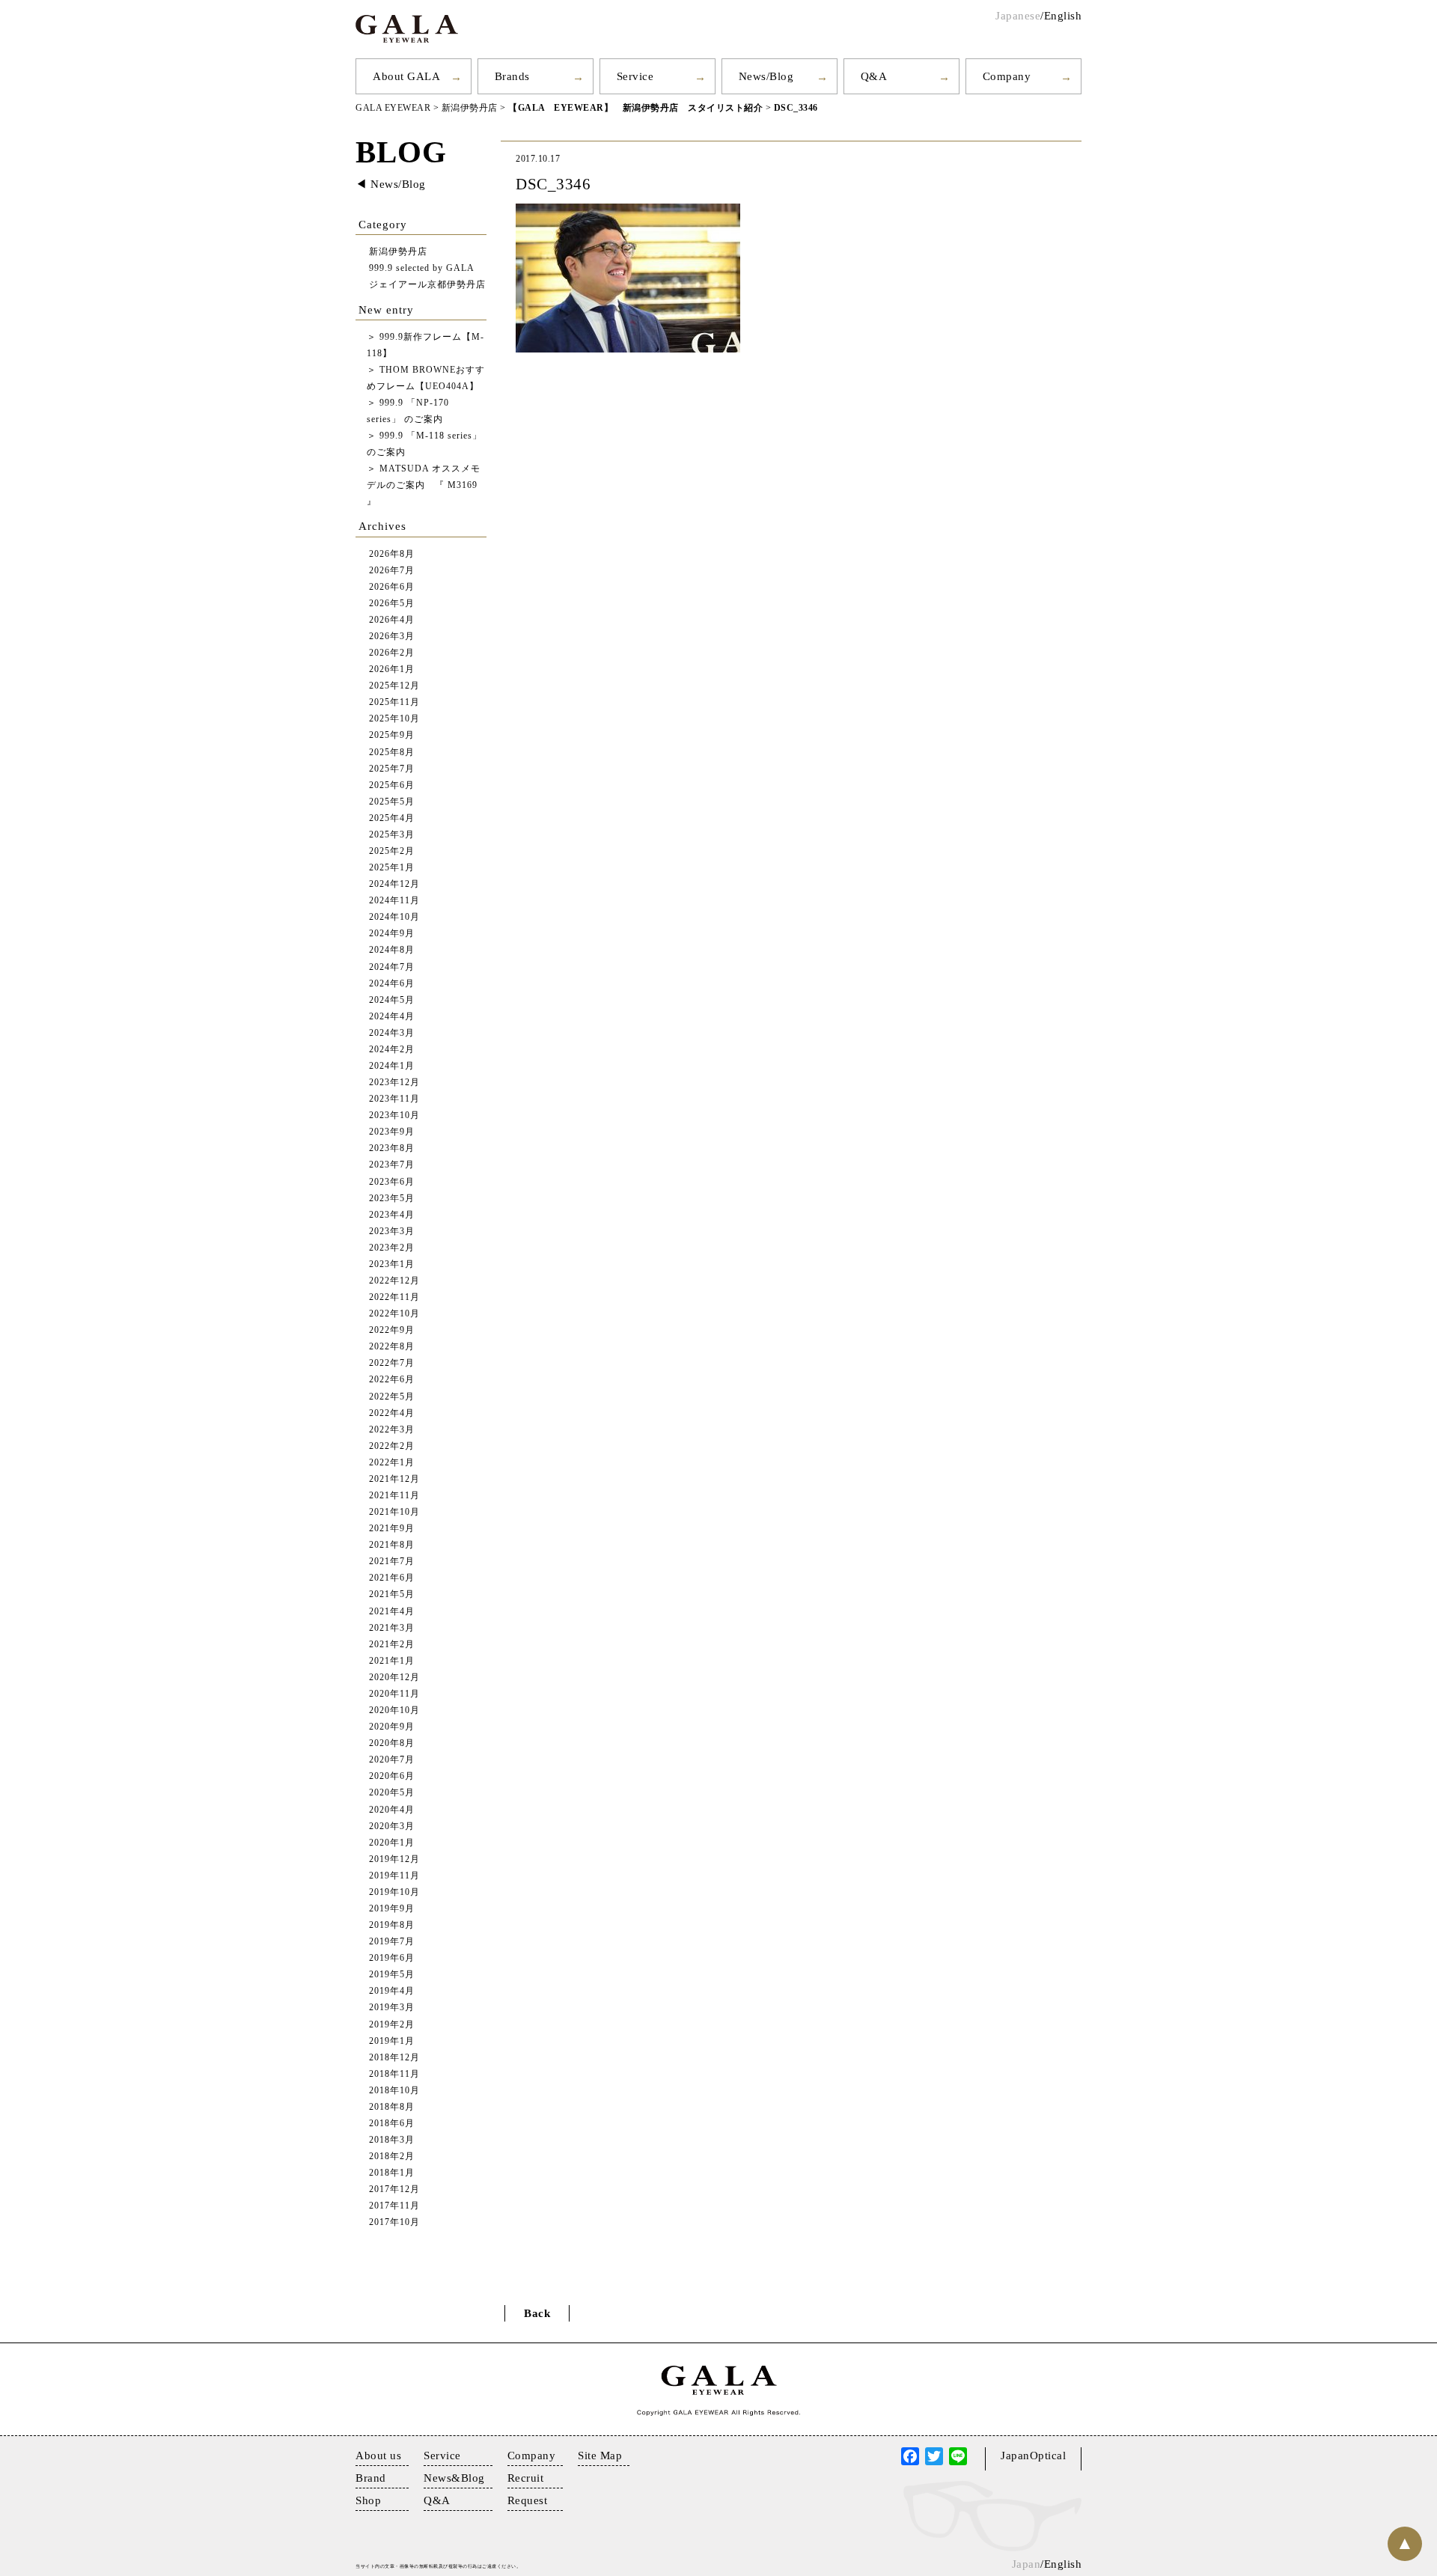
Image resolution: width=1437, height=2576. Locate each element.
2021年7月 (392, 1562)
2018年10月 (394, 2091)
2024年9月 (392, 934)
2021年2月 (392, 1645)
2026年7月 (392, 571)
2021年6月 (392, 1578)
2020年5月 (392, 1793)
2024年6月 (392, 984)
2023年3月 (392, 1231)
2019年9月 (392, 1909)
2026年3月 (392, 637)
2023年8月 (392, 1148)
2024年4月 (392, 1017)
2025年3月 (392, 835)
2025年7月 (392, 769)
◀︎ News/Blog (391, 184)
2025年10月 (394, 719)
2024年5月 (392, 1000)
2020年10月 (394, 1710)
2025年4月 (392, 818)
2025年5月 (392, 802)
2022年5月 (392, 1397)
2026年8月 (392, 554)
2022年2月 (392, 1446)
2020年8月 (392, 1743)
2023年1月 (392, 1264)
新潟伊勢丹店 (398, 252)
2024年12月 (394, 884)
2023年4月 (392, 1215)
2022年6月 (392, 1380)
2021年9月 (392, 1529)
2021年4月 (392, 1612)
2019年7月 (392, 1942)
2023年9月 (392, 1132)
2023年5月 (392, 1199)
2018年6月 (392, 2124)
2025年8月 (392, 753)
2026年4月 (392, 620)
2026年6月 (392, 587)
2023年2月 (392, 1248)
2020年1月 (392, 1843)
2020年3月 (392, 1826)
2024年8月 (392, 950)
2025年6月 (392, 785)
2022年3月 (392, 1430)
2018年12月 (394, 2058)
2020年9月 (392, 1727)
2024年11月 (394, 901)
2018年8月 (392, 2107)
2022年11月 (394, 1297)
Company (1007, 76)
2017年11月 (394, 2206)
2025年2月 (392, 851)
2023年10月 (394, 1115)
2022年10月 (394, 1314)
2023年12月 (394, 1083)
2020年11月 (394, 1694)
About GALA (406, 76)
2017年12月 (394, 2189)
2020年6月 (392, 1776)
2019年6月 (392, 1958)
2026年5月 (392, 604)
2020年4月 (392, 1810)
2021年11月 (394, 1496)
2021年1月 (392, 1661)
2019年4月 (392, 1991)
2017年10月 (394, 2222)
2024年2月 (392, 1050)
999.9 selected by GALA (422, 268)
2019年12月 (394, 1859)
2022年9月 (392, 1330)
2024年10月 (394, 917)
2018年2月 (392, 2157)
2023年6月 (392, 1182)
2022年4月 (392, 1413)
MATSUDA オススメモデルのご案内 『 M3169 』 (424, 485)
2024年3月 (392, 1033)
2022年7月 (392, 1363)
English (1063, 16)
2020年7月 (392, 1760)
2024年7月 (392, 967)
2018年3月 (392, 2140)
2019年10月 (394, 1892)
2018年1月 (392, 2173)
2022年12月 (394, 1281)
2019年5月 (392, 1975)
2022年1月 (392, 1463)
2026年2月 (392, 653)
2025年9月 (392, 735)
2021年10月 (394, 1512)
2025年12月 (394, 686)
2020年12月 (394, 1678)
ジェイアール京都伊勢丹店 (427, 285)
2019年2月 (392, 2025)
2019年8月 (392, 1925)
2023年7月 (392, 1165)
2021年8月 (392, 1545)
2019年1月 (392, 2041)
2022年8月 (392, 1347)
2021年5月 (392, 1594)
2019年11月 (394, 1876)
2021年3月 (392, 1628)
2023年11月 (394, 1099)
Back (537, 2313)
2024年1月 (392, 1066)
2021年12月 (394, 1479)
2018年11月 (394, 2074)
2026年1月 (392, 669)
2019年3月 (392, 2008)
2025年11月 (394, 702)
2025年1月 (392, 868)
